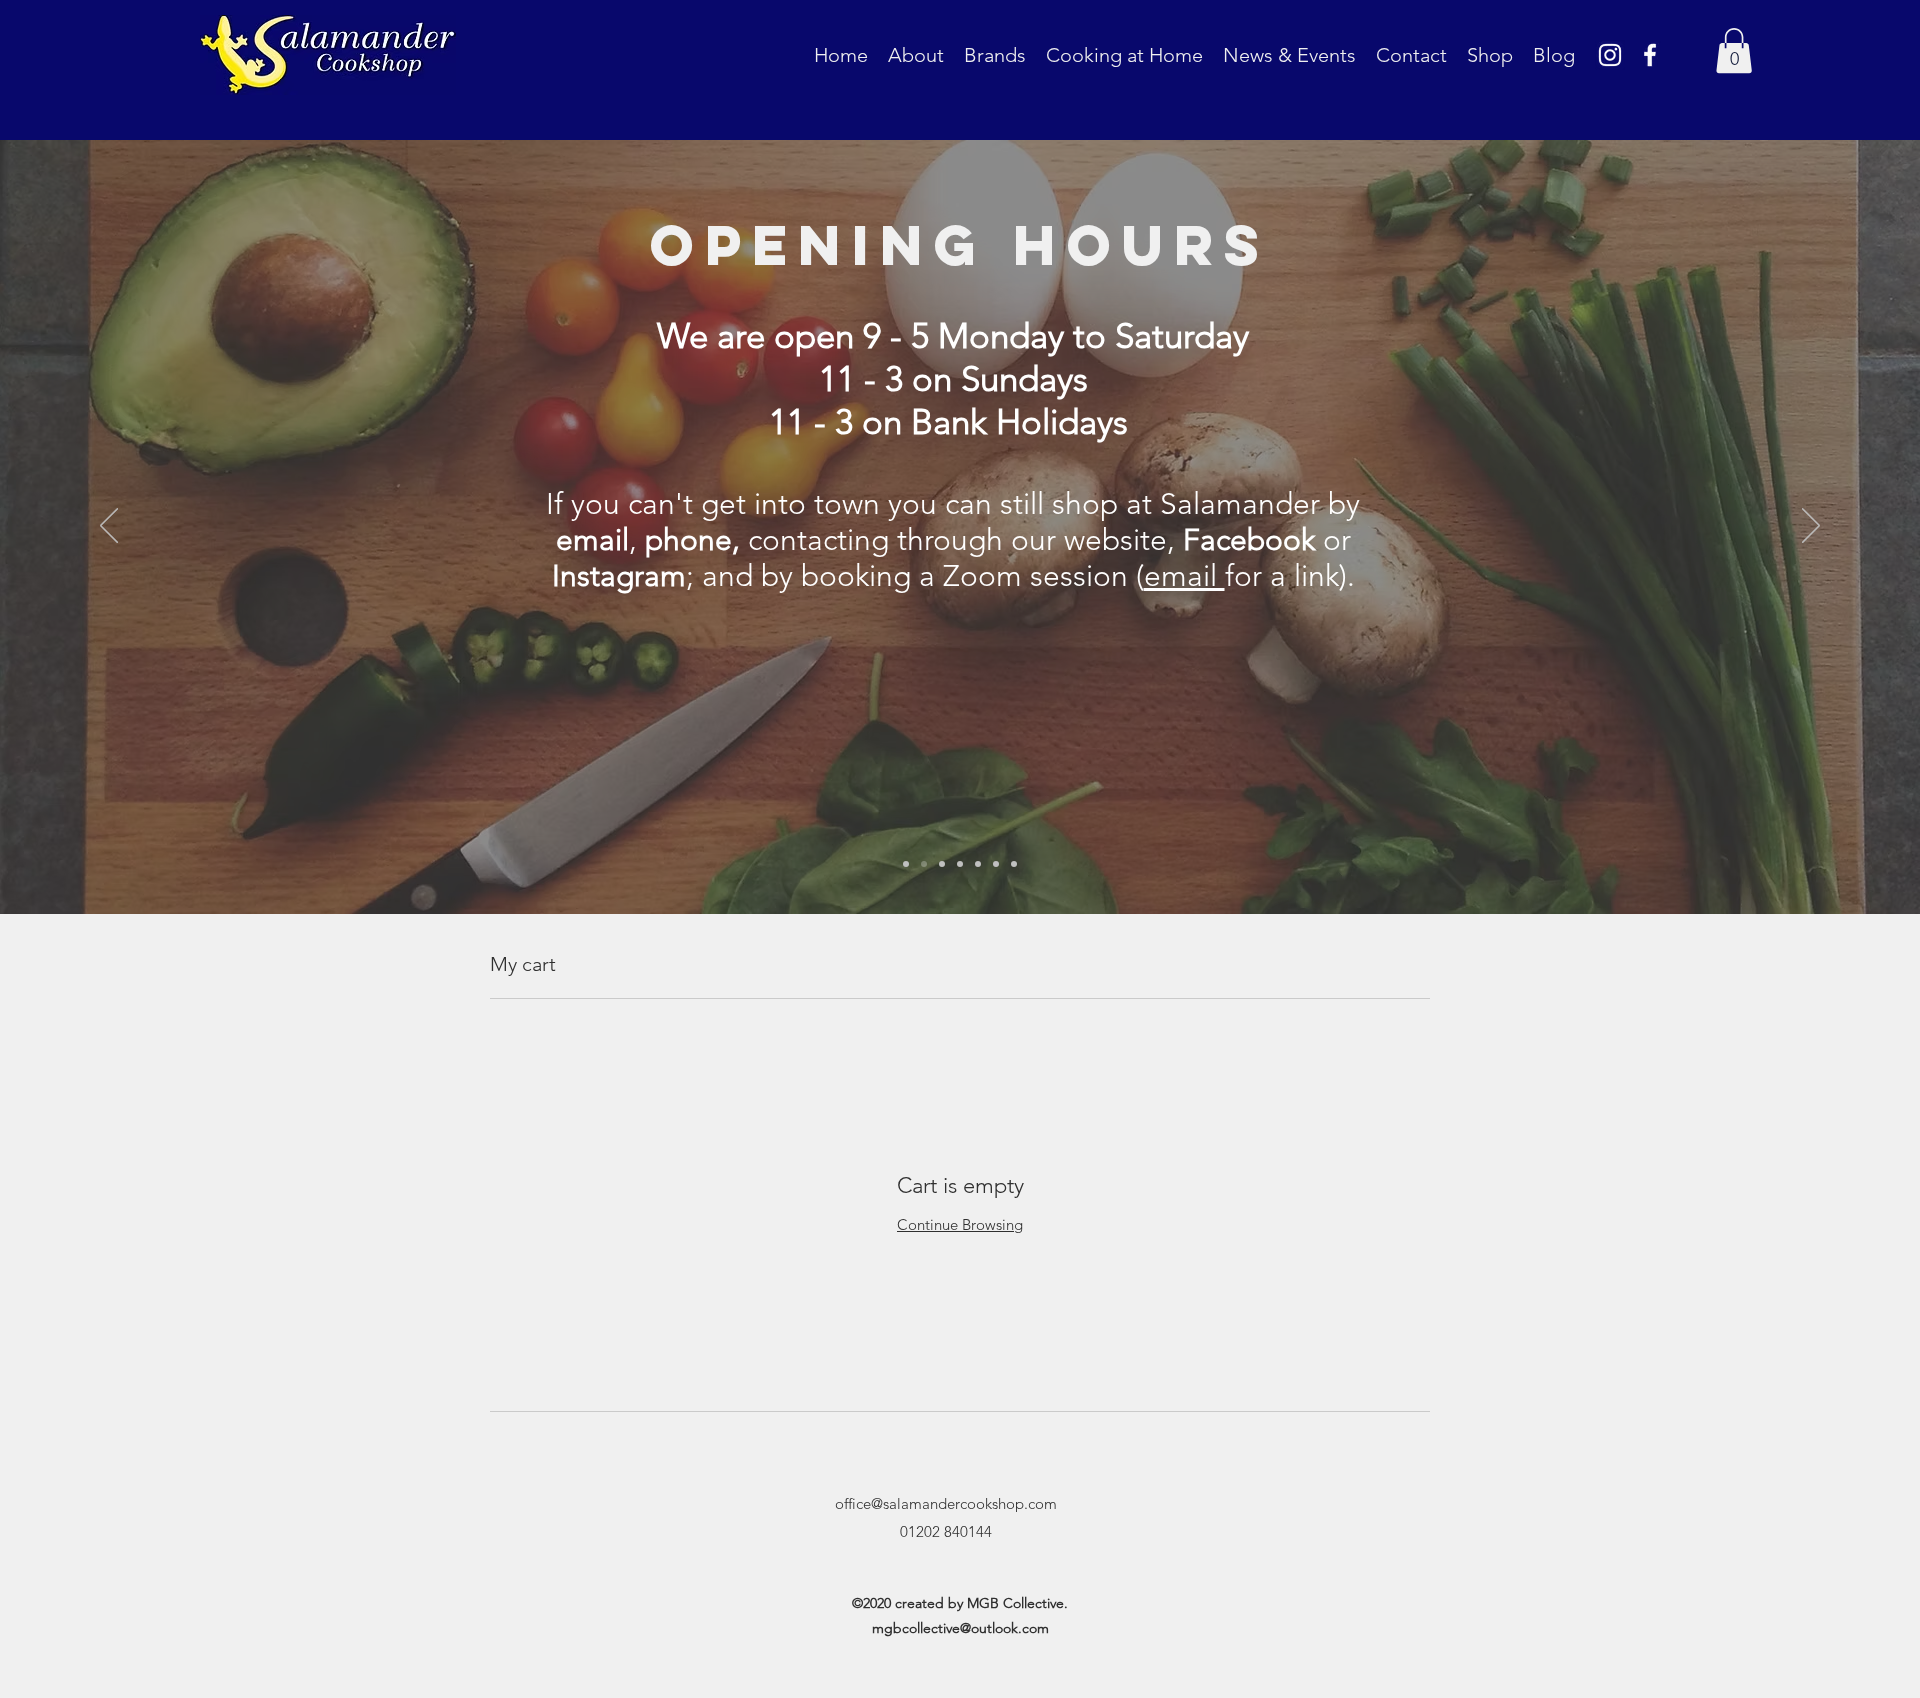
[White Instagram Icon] (1610, 55)
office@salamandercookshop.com (946, 1503)
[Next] (1811, 527)
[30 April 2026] (996, 864)
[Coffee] (942, 864)
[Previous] (109, 527)
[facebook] (1650, 55)
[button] (1734, 50)
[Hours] (924, 864)
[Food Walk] (960, 864)
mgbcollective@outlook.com (960, 1628)
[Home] (906, 864)
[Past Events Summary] (978, 864)
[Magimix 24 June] (1014, 864)
